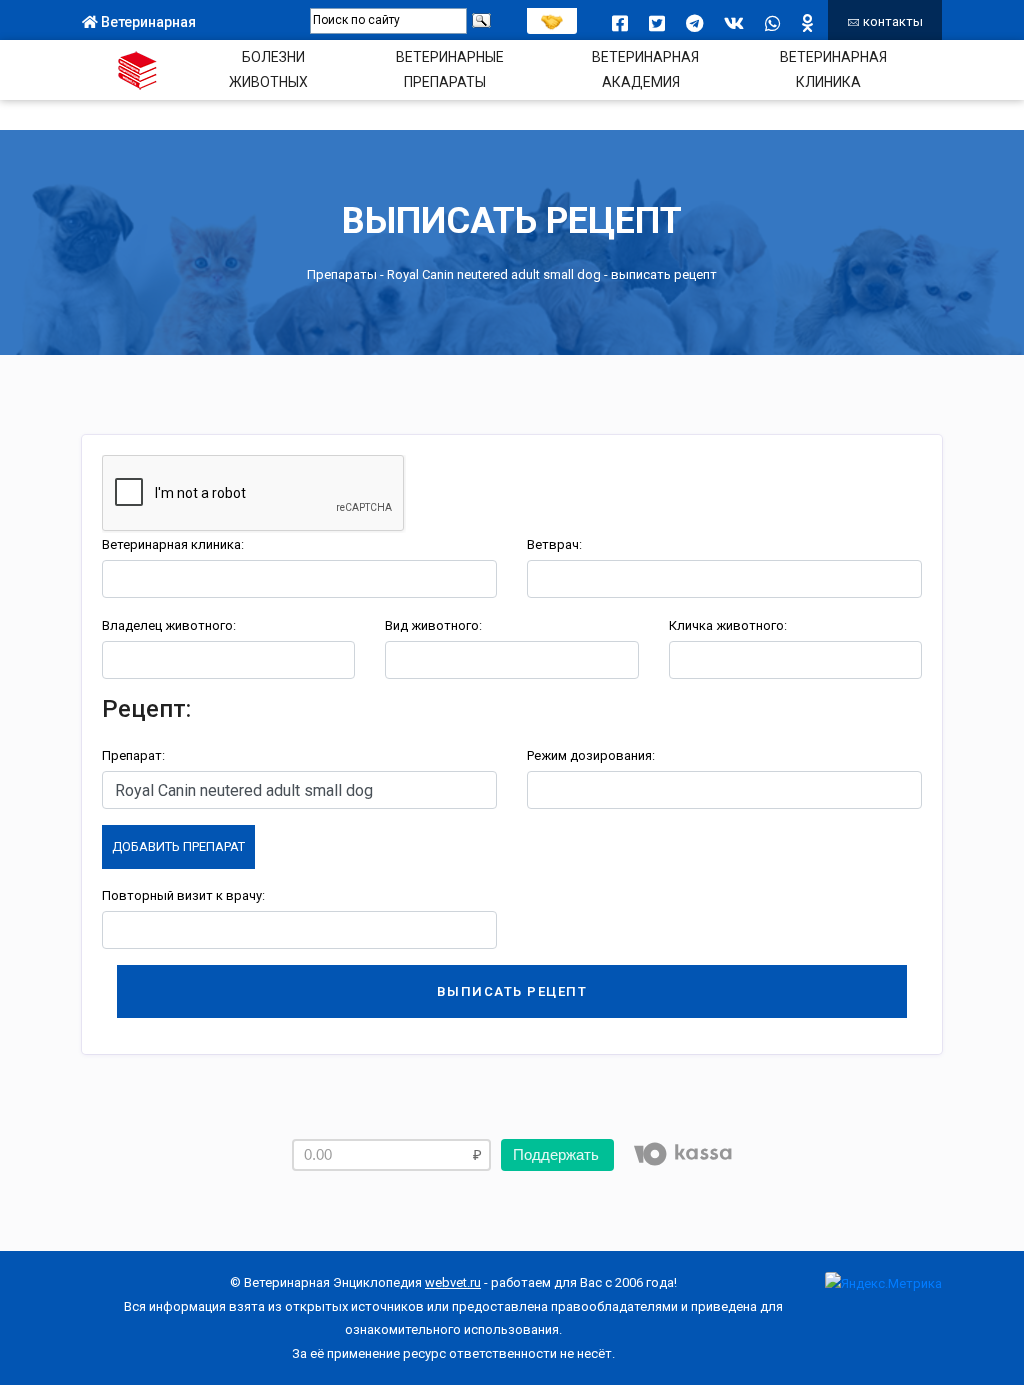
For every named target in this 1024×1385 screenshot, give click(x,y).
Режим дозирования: (591, 755)
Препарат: (133, 755)
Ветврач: (554, 544)
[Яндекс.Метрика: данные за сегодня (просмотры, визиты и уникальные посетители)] (883, 1283)
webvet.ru (453, 1282)
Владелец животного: (169, 625)
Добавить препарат (178, 846)
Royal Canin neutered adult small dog (494, 274)
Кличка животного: (728, 625)
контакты (891, 21)
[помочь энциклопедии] (552, 16)
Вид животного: (433, 625)
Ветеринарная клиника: (173, 544)
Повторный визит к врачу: (183, 895)
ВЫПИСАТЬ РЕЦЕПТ (512, 991)
